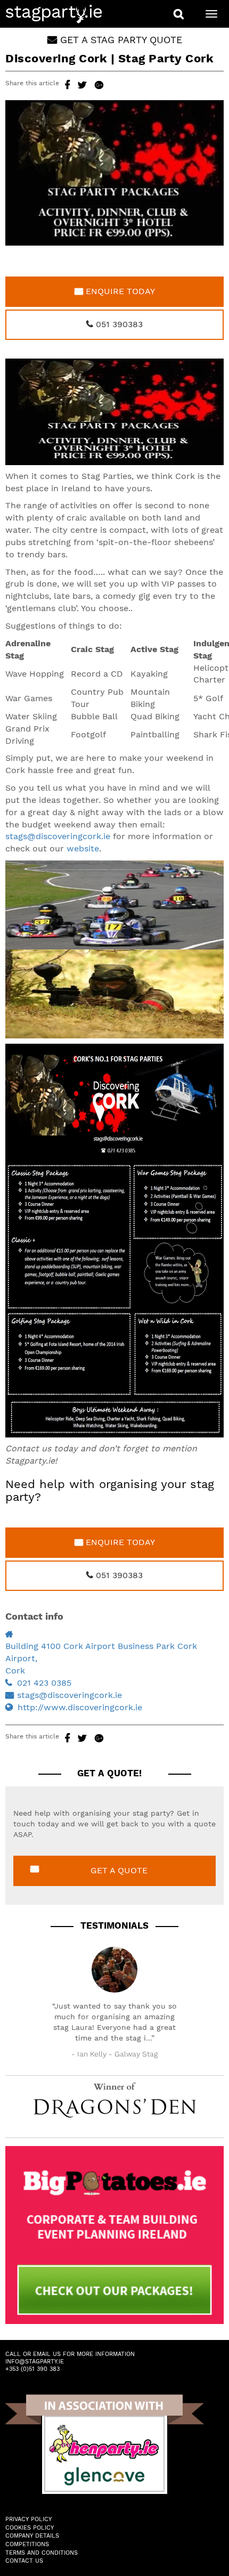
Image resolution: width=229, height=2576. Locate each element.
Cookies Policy (30, 2528)
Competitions (27, 2544)
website (83, 848)
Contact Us (24, 2561)
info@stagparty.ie (35, 2362)
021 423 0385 (44, 1683)
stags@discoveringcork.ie (58, 836)
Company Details (32, 2536)
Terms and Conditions (42, 2553)
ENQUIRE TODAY (119, 291)
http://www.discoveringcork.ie (80, 1707)
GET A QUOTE (119, 1870)
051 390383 (118, 324)
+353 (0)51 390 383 (32, 2369)
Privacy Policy (28, 2519)
